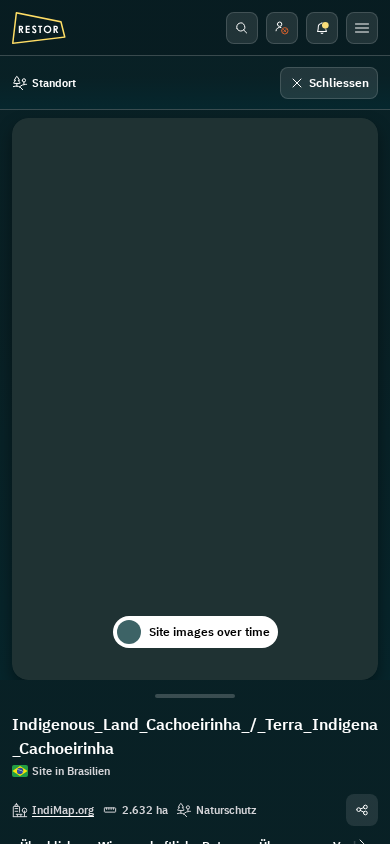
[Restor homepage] (39, 28)
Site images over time (209, 631)
